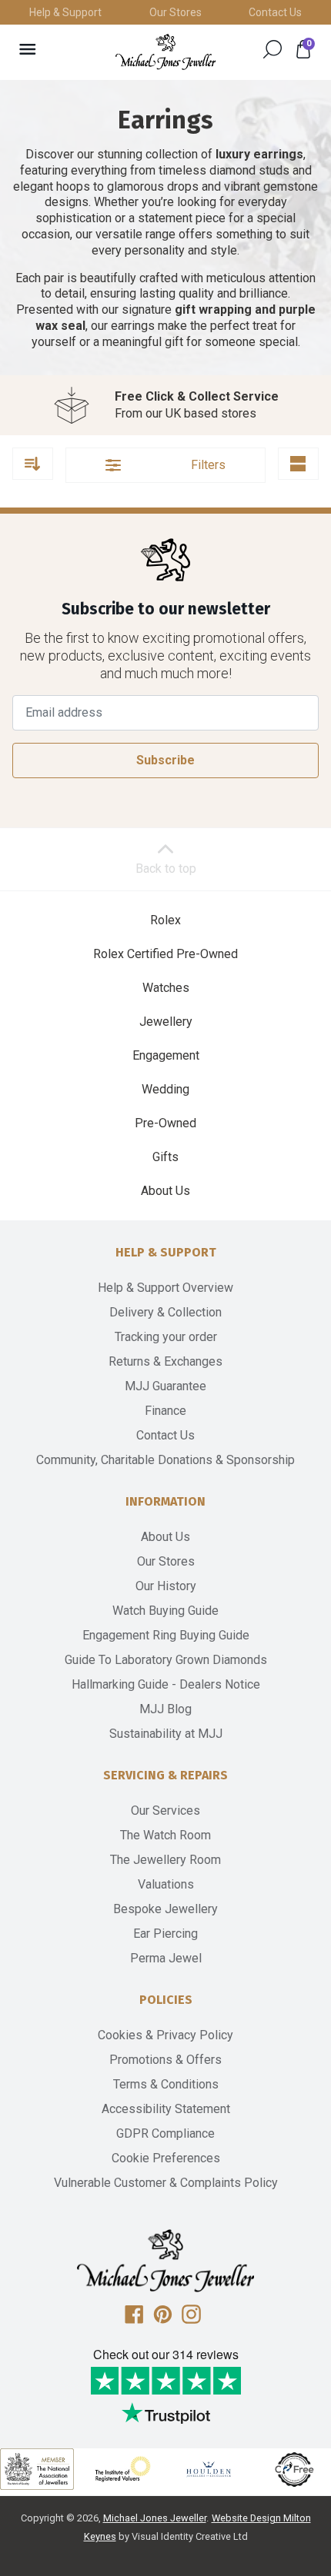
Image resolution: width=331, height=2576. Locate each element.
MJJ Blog (165, 1709)
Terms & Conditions (166, 2084)
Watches (166, 988)
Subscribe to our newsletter (166, 609)
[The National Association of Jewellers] (37, 2469)
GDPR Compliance (165, 2133)
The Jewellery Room (165, 1860)
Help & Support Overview (165, 1288)
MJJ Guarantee (165, 1386)
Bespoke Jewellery (165, 1909)
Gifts (165, 1157)
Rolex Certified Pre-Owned (165, 954)
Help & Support (65, 12)
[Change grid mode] (298, 464)
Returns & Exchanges (165, 1361)
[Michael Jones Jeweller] (165, 52)
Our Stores (176, 12)
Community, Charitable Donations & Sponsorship (165, 1460)
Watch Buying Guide (165, 1611)
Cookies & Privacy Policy (165, 2035)
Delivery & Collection (165, 1312)
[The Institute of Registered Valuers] (123, 2469)
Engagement (166, 1055)
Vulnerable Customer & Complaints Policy (166, 2183)
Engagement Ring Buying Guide (166, 1635)
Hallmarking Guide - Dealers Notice (166, 1684)
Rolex (165, 920)
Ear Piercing (165, 1934)
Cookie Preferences (166, 2158)
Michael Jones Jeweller (155, 2518)
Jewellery (166, 1022)
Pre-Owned (165, 1123)
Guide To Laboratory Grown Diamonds (166, 1660)
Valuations (166, 1884)
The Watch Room (165, 1835)
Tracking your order (166, 1337)
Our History (166, 1586)
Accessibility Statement (166, 2109)
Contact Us (275, 12)
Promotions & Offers (165, 2060)
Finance (165, 1411)
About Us (165, 1191)
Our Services (165, 1811)
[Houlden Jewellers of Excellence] (209, 2469)
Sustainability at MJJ (166, 1734)
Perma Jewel (166, 1958)
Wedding (165, 1089)
